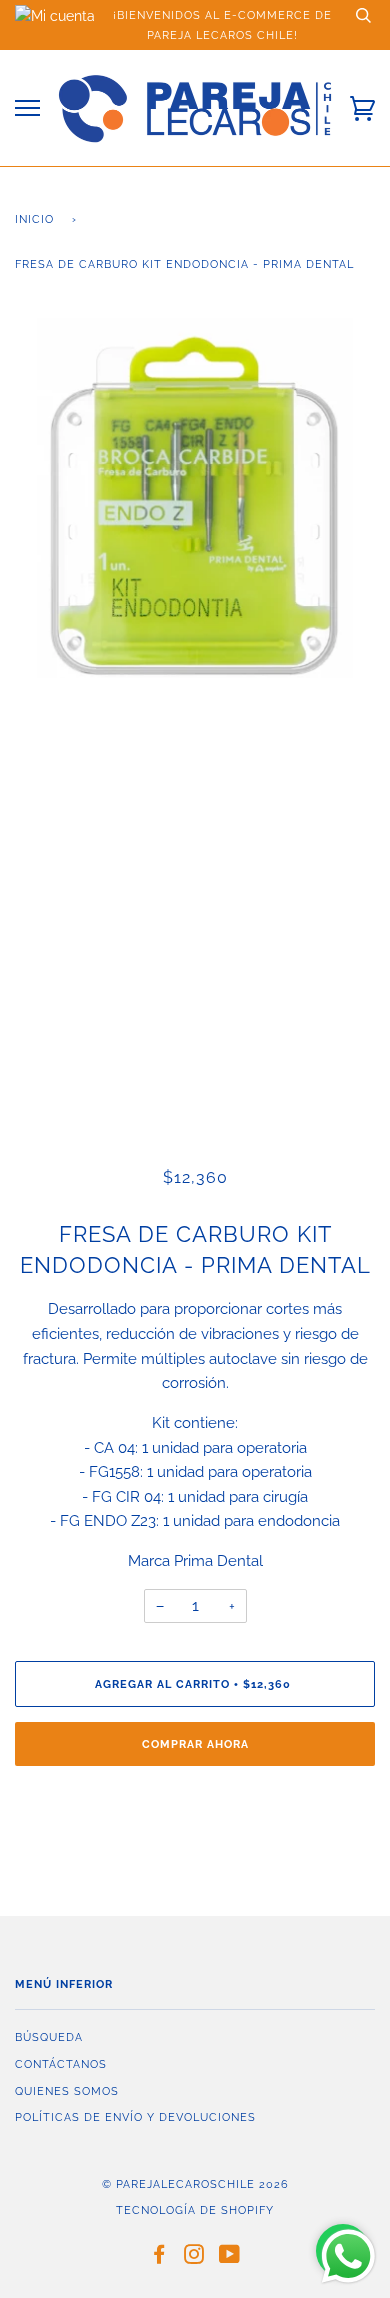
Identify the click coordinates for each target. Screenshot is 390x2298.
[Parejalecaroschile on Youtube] (230, 2258)
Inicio (34, 219)
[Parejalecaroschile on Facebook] (159, 2258)
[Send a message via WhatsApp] (348, 2256)
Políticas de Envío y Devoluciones (135, 2117)
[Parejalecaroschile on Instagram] (194, 2258)
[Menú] (27, 108)
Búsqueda (49, 2037)
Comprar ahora (195, 1744)
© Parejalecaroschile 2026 (195, 2184)
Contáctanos (61, 2064)
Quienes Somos (67, 2091)
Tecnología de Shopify (195, 2210)
